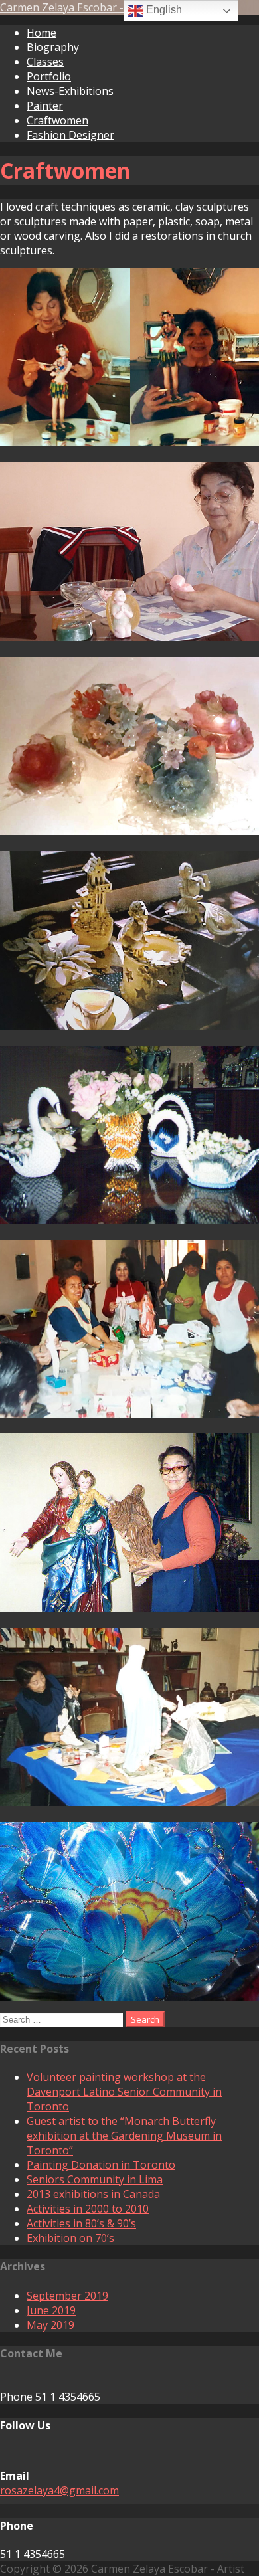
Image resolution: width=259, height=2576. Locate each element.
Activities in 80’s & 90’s (81, 2223)
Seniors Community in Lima (95, 2179)
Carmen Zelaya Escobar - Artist (77, 7)
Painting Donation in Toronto (101, 2165)
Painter (45, 106)
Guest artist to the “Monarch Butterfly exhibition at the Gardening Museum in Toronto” (124, 2136)
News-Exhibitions (70, 91)
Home (42, 33)
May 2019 (50, 2325)
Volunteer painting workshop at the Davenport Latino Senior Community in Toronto (124, 2092)
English (163, 10)
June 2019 (51, 2310)
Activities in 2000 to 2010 (88, 2209)
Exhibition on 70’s (70, 2238)
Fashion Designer (70, 135)
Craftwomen (57, 120)
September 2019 (67, 2296)
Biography (53, 47)
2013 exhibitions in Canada (93, 2194)
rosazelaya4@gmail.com (59, 2490)
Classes (45, 62)
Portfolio (49, 76)
